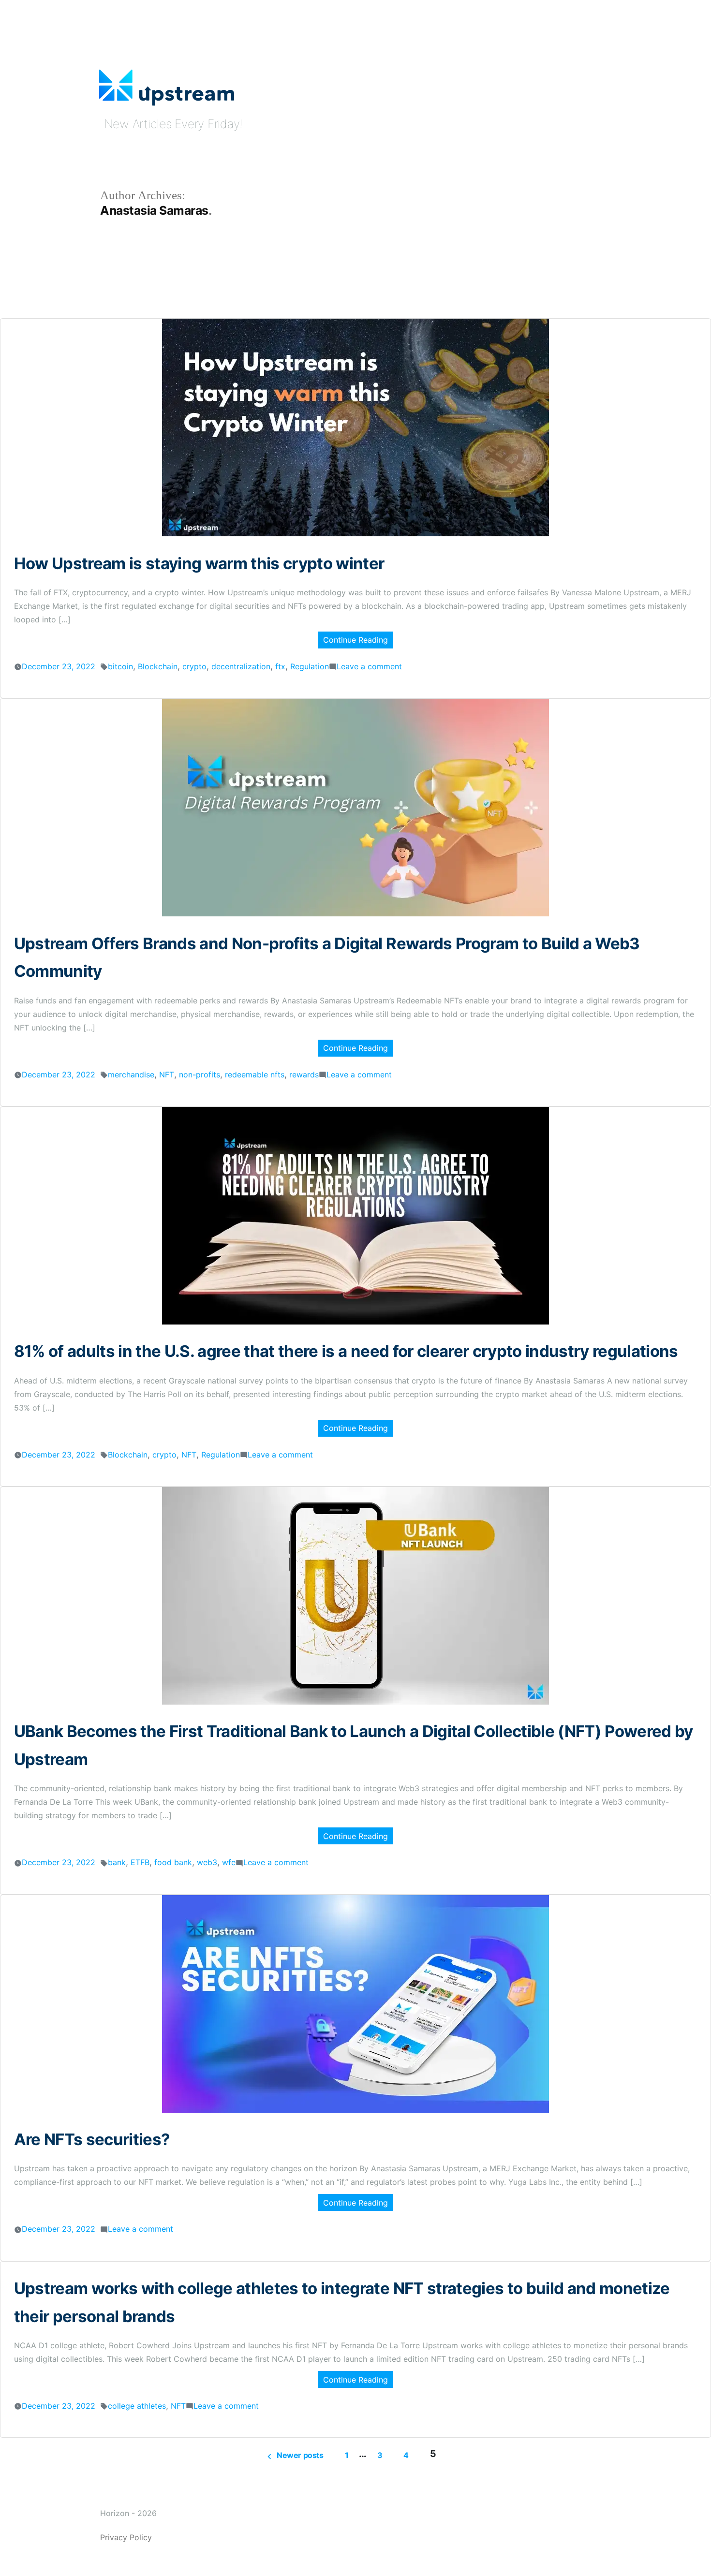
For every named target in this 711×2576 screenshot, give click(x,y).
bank (117, 1862)
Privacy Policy (126, 2537)
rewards (304, 1075)
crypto (194, 666)
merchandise (131, 1075)
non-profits (200, 1075)
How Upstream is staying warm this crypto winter (199, 563)
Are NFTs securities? (92, 2139)
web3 (207, 1862)
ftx (280, 666)
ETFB (140, 1862)
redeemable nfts (255, 1075)
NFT (167, 1075)
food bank (173, 1862)
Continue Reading (355, 640)
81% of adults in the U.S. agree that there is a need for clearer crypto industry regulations (346, 1351)
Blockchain (158, 666)
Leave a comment (369, 666)
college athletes (137, 2406)
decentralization (241, 666)
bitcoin (120, 666)
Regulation (310, 666)
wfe (229, 1862)
